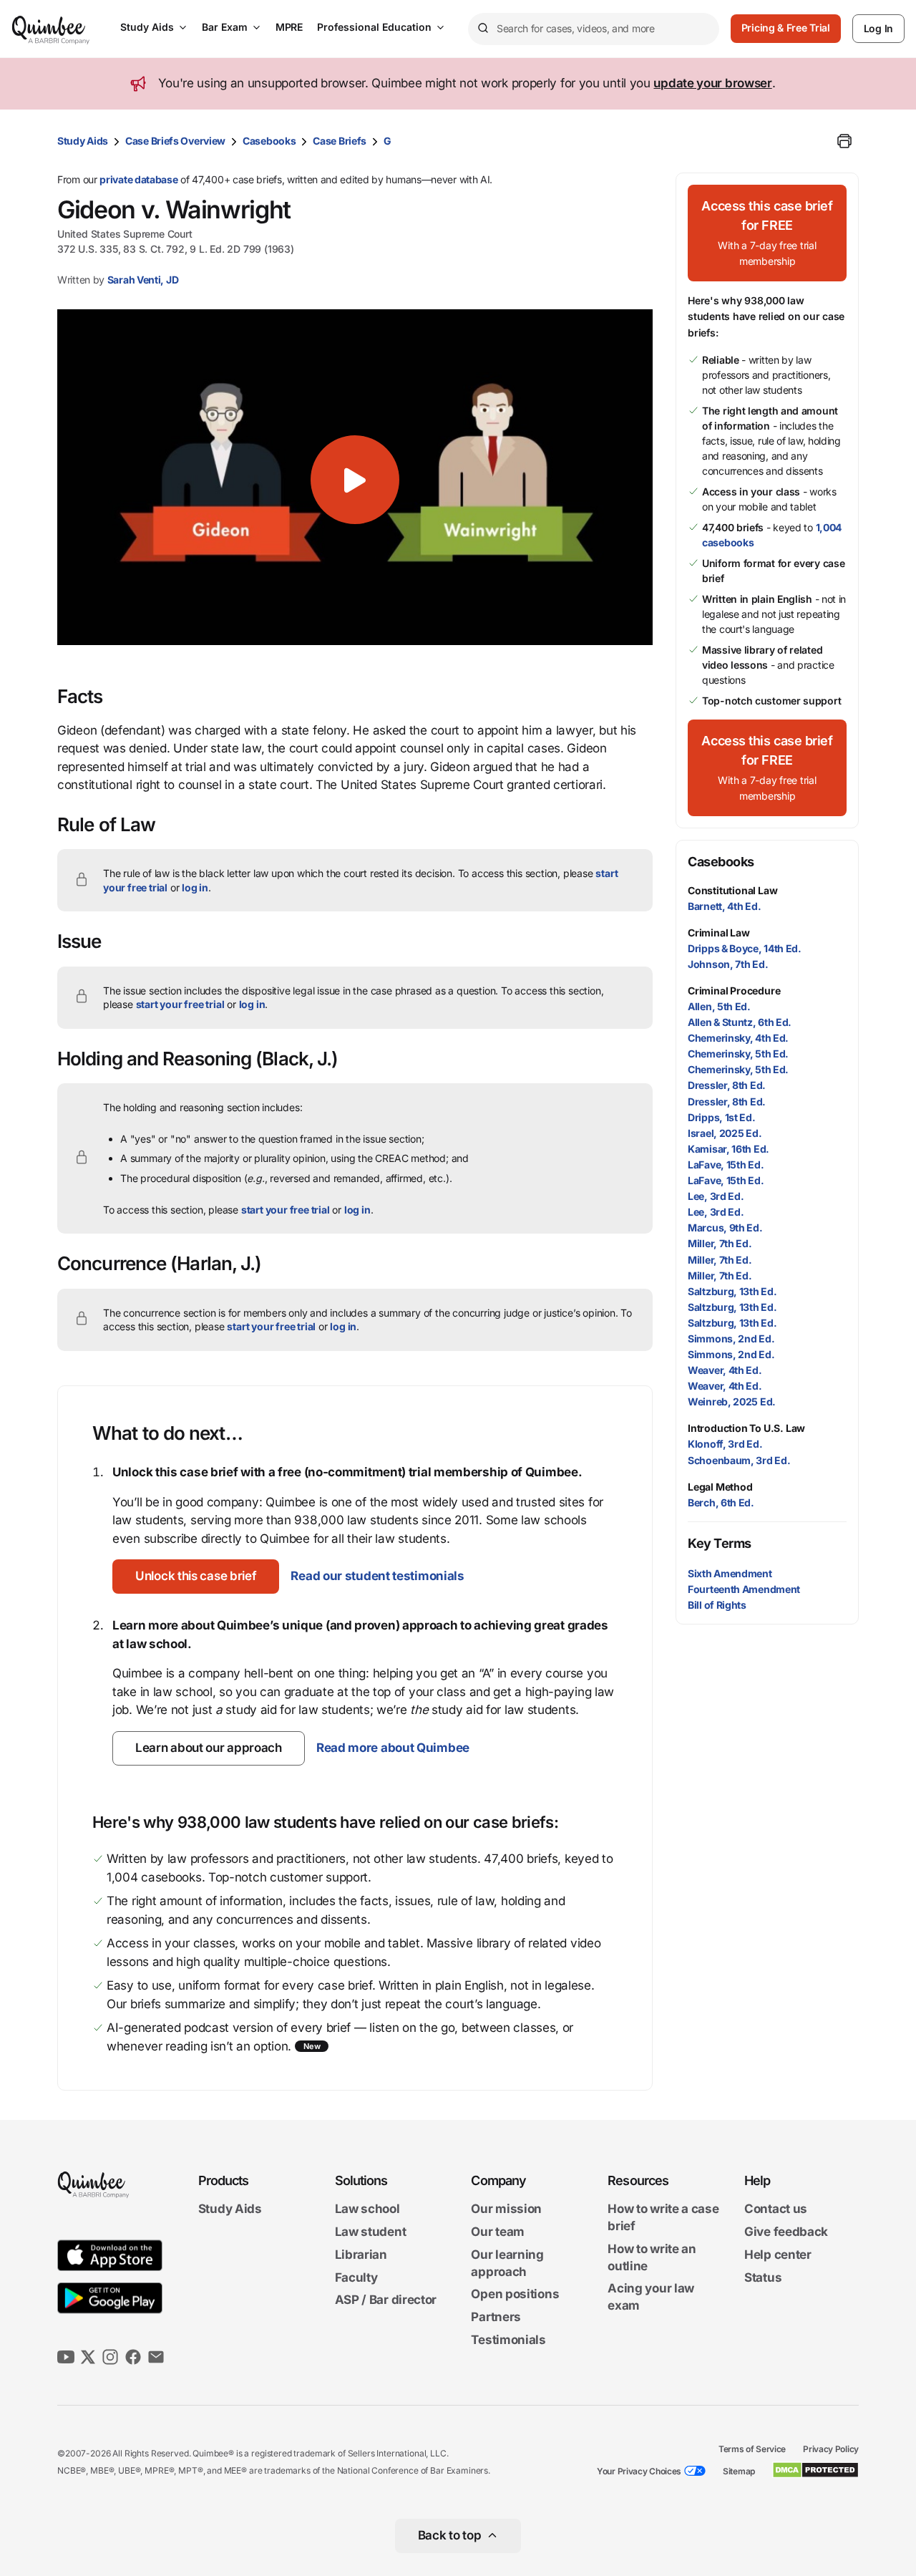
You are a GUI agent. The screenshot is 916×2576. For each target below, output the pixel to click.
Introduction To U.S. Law (746, 1428)
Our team (498, 2232)
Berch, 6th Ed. (721, 1502)
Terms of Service (752, 2449)
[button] (196, 1577)
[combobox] (594, 29)
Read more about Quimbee (393, 1748)
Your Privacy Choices (639, 2471)
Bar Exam (225, 27)
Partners (496, 2317)
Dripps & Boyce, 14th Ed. (745, 948)
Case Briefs (340, 141)
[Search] (482, 29)
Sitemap (739, 2471)
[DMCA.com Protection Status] (815, 2470)
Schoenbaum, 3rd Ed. (739, 1460)
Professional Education (374, 27)
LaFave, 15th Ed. (726, 1164)
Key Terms (720, 1543)
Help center (778, 2255)
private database (138, 179)
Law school (367, 2209)
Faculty (356, 2277)
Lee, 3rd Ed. (716, 1196)
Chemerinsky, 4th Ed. (738, 1038)
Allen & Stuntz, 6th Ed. (740, 1022)
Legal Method (720, 1487)
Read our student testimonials (377, 1576)
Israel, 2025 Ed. (725, 1133)
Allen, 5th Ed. (719, 1006)
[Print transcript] (844, 141)
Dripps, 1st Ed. (722, 1117)
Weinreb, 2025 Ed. (732, 1401)
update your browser (712, 83)
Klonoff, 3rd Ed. (725, 1444)
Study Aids (147, 27)
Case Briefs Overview (175, 141)
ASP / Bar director (386, 2300)
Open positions (515, 2295)
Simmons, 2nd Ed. (731, 1338)
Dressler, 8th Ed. (727, 1085)
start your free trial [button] (180, 1004)
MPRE (289, 27)
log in (195, 887)
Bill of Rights (717, 1605)
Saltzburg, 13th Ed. (732, 1291)
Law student (371, 2232)
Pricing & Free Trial (786, 28)
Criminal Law (719, 933)
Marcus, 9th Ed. (725, 1228)
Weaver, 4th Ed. (725, 1370)
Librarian (361, 2255)
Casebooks (269, 141)
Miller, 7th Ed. (720, 1243)
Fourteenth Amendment (744, 1589)
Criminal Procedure (734, 991)
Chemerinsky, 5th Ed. (738, 1054)
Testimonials (508, 2340)
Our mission (506, 2209)
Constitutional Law (732, 890)
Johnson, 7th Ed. (728, 964)
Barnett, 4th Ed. (724, 906)
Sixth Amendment (730, 1573)
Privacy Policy (831, 2449)
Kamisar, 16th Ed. (729, 1149)
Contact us (776, 2209)
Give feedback (786, 2232)
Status (763, 2277)
